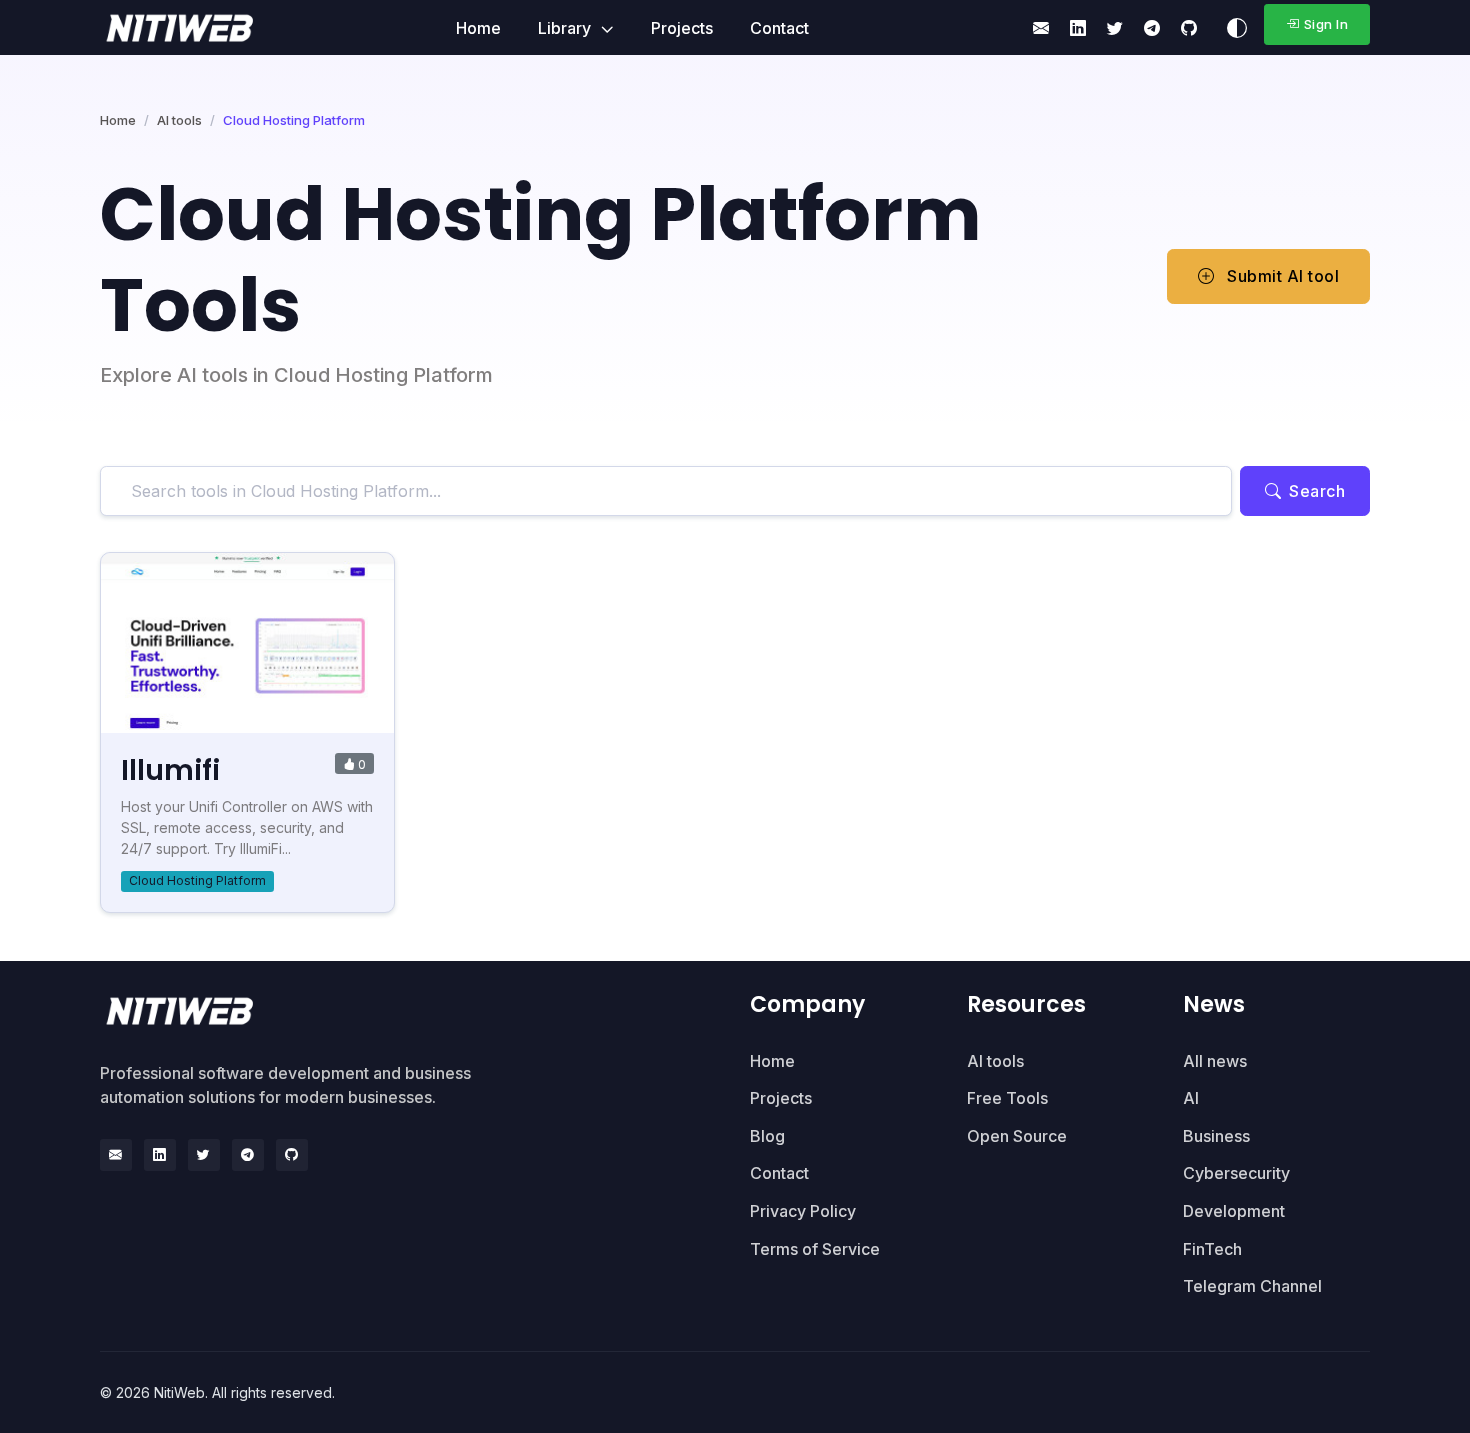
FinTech (1212, 1249)
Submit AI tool (1281, 276)
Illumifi (170, 770)
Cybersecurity (1236, 1173)
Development (1234, 1211)
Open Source (1017, 1136)
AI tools (179, 120)
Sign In (1326, 24)
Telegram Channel (1252, 1286)
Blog (767, 1136)
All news (1215, 1061)
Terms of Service (815, 1249)
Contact (779, 28)
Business (1216, 1136)
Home (478, 28)
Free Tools (1007, 1098)
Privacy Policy (803, 1211)
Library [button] (566, 28)
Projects (682, 28)
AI (1191, 1098)
